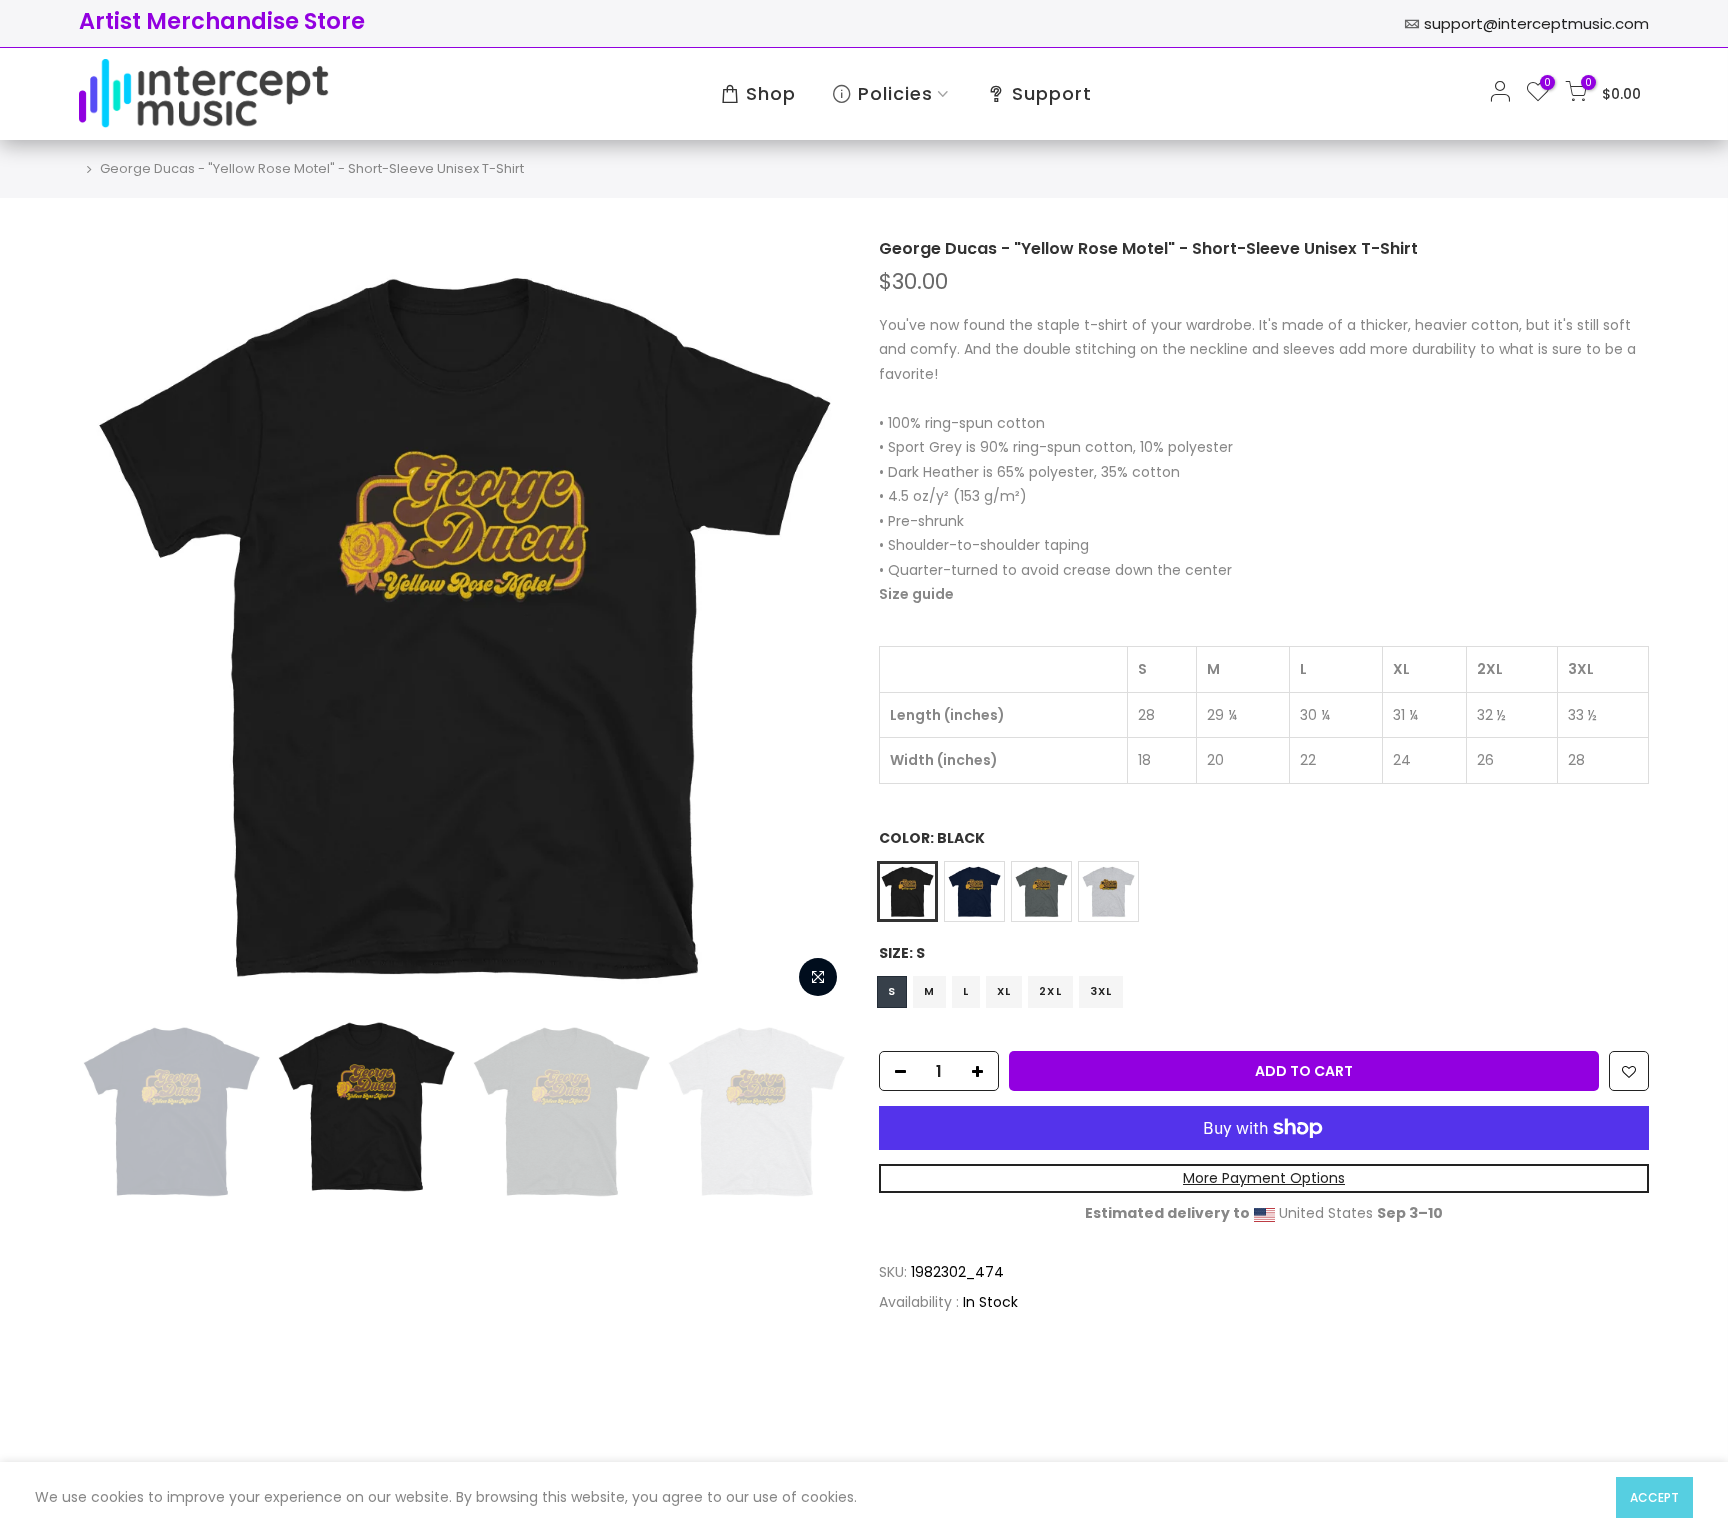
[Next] (814, 623)
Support (1052, 93)
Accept (1654, 1497)
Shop (771, 93)
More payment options (1264, 1179)
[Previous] (114, 623)
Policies (895, 93)
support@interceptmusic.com (1536, 23)
